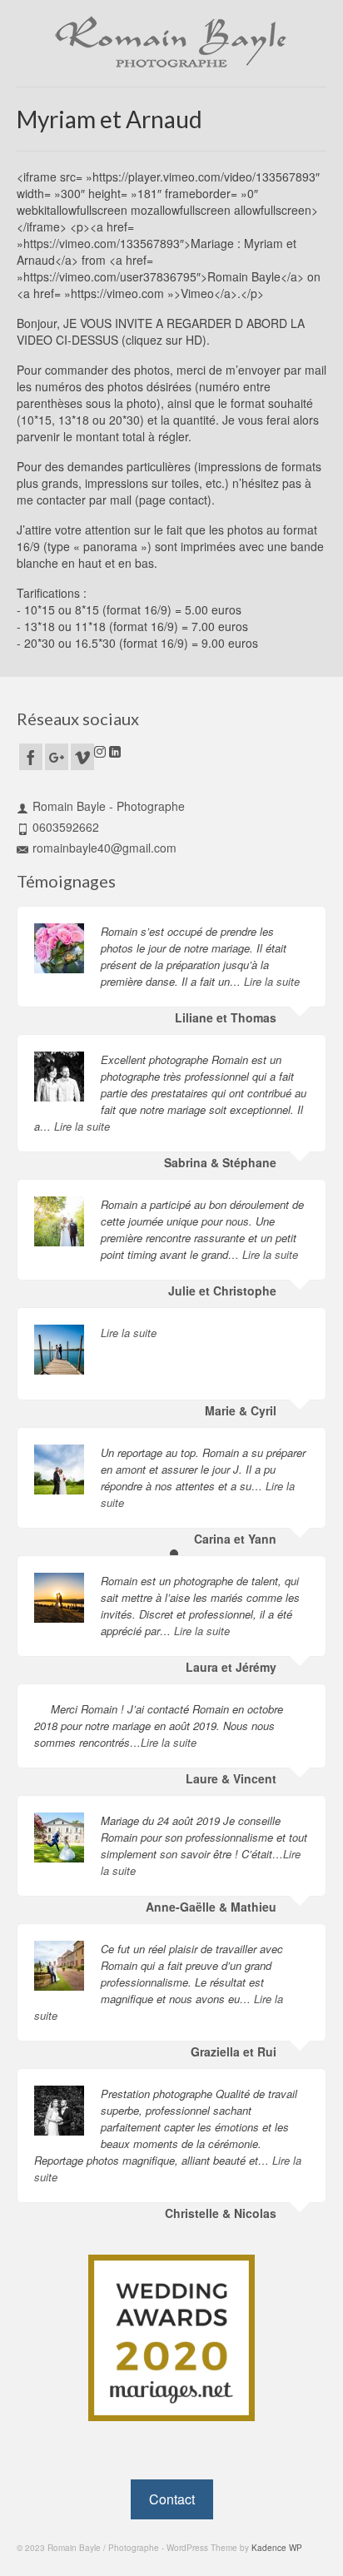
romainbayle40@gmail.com (104, 848)
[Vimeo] (82, 757)
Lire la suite (272, 981)
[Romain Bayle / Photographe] (171, 42)
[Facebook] (31, 757)
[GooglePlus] (57, 757)
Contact (172, 2499)
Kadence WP (277, 2548)
